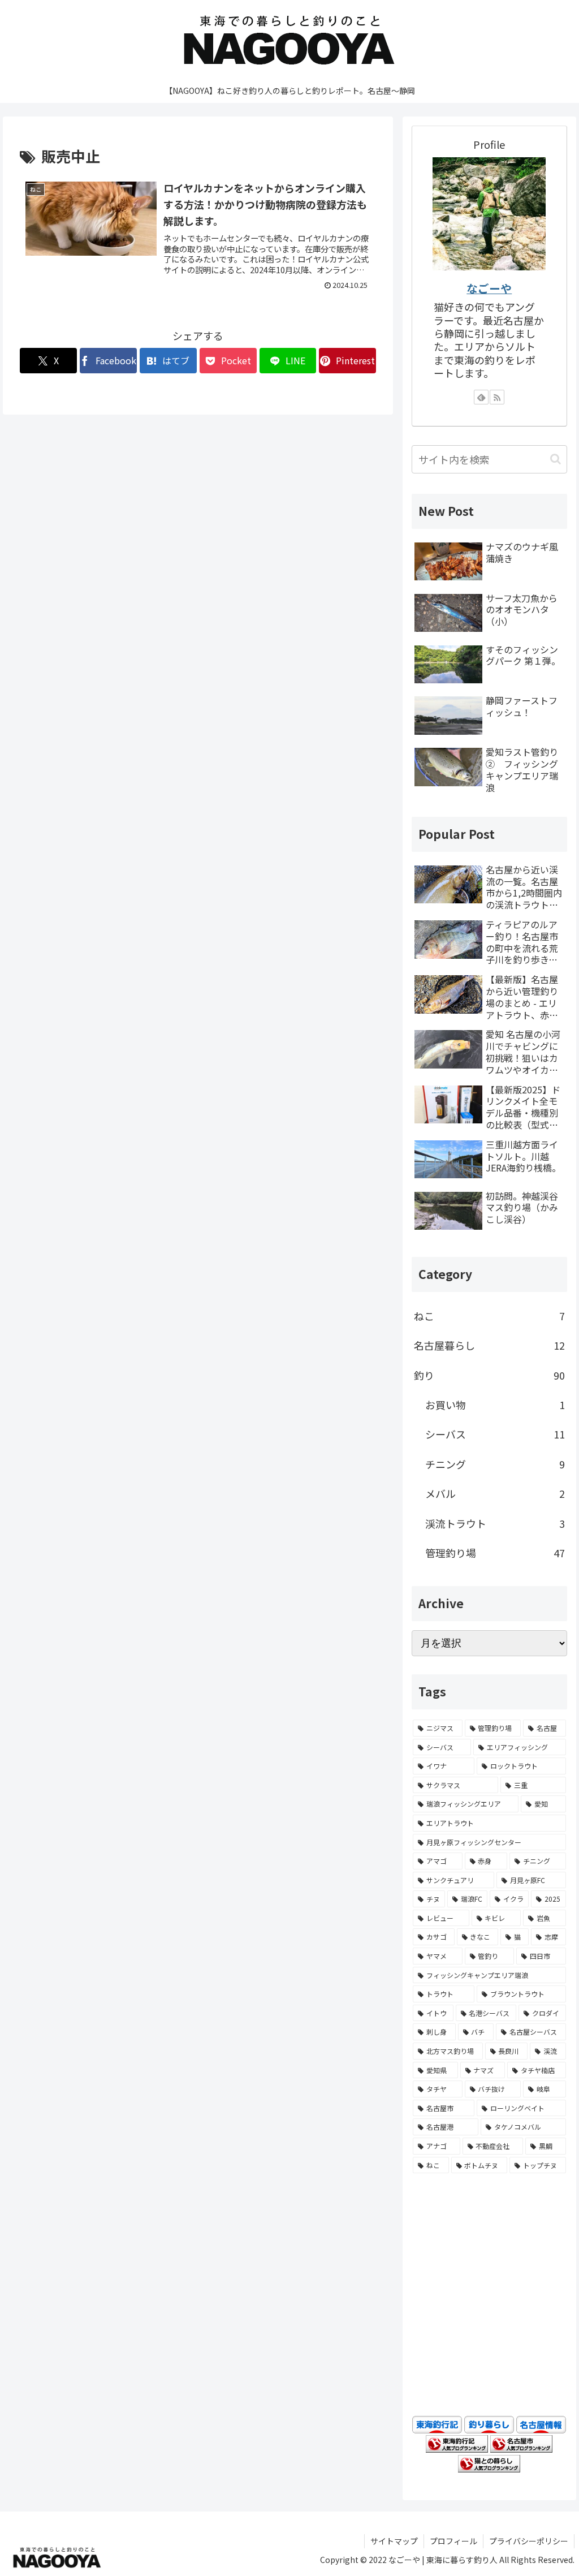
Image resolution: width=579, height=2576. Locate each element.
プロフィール (453, 2541)
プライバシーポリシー (529, 2541)
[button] (556, 459)
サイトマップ (394, 2541)
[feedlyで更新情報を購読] (481, 397)
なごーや (489, 288)
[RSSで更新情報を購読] (497, 397)
